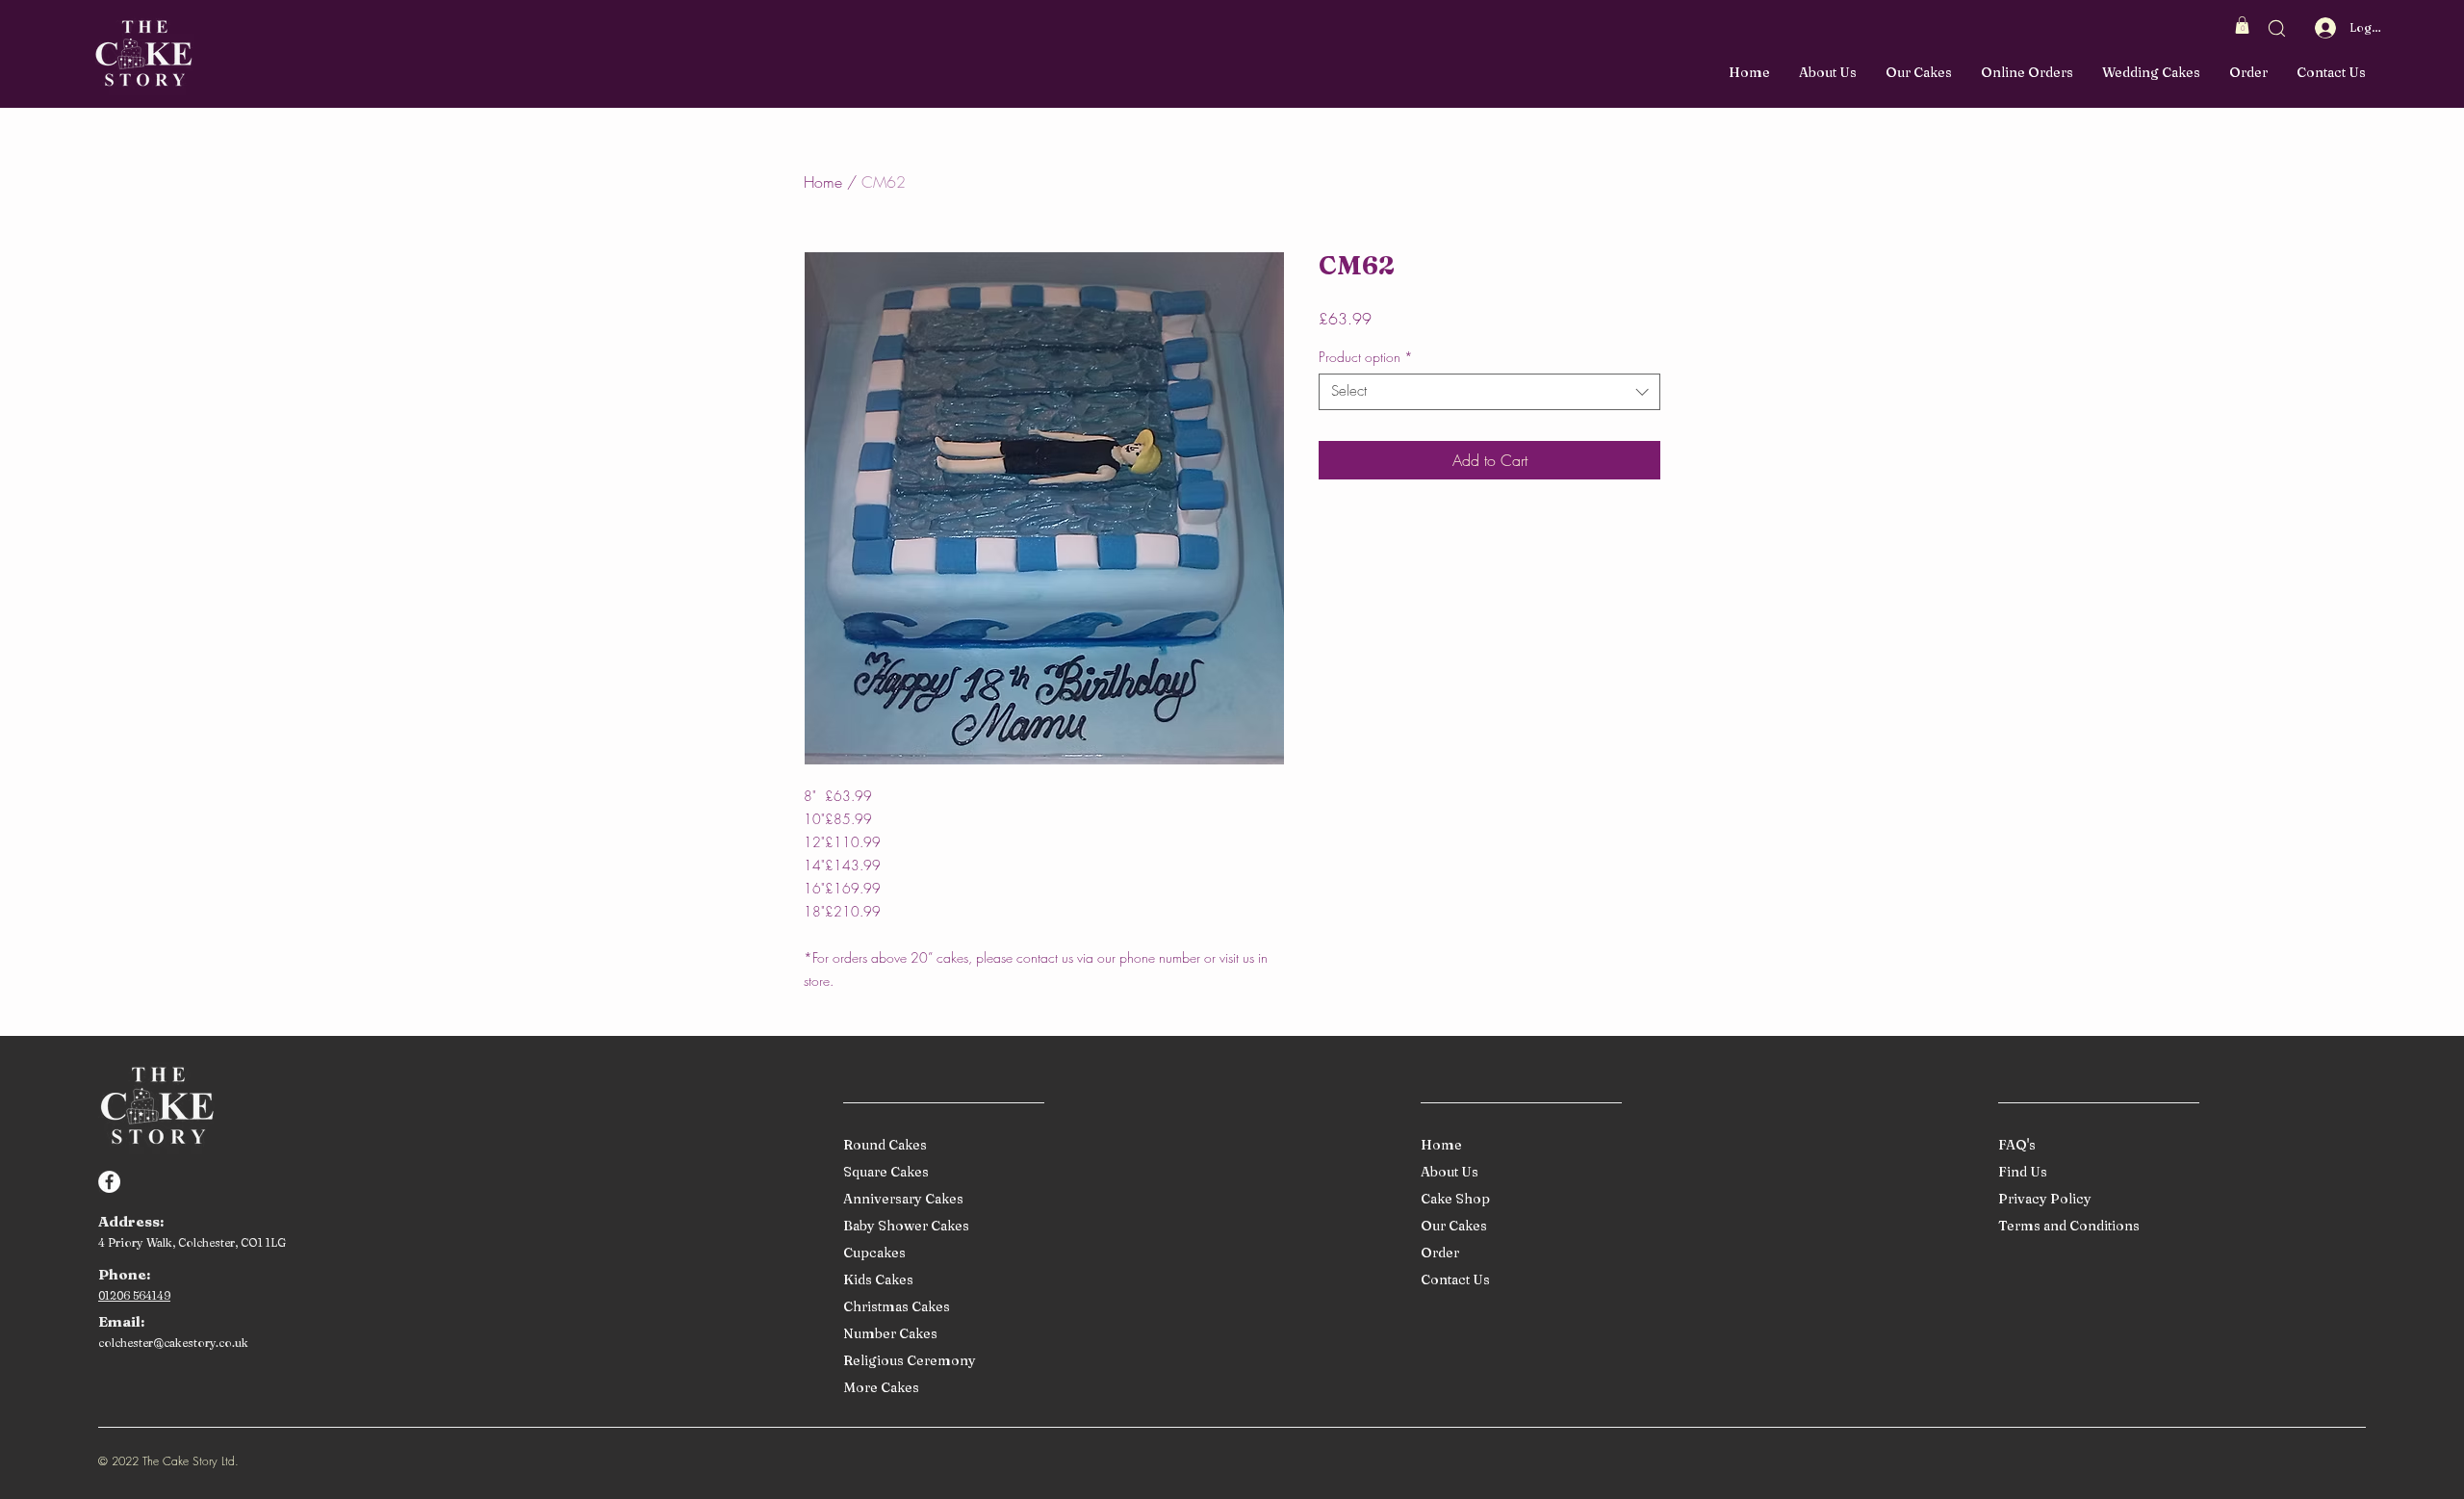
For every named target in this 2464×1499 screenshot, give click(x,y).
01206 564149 (134, 1295)
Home (823, 182)
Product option (1366, 357)
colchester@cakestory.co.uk (173, 1343)
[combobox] (1489, 392)
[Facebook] (109, 1182)
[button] (2242, 25)
